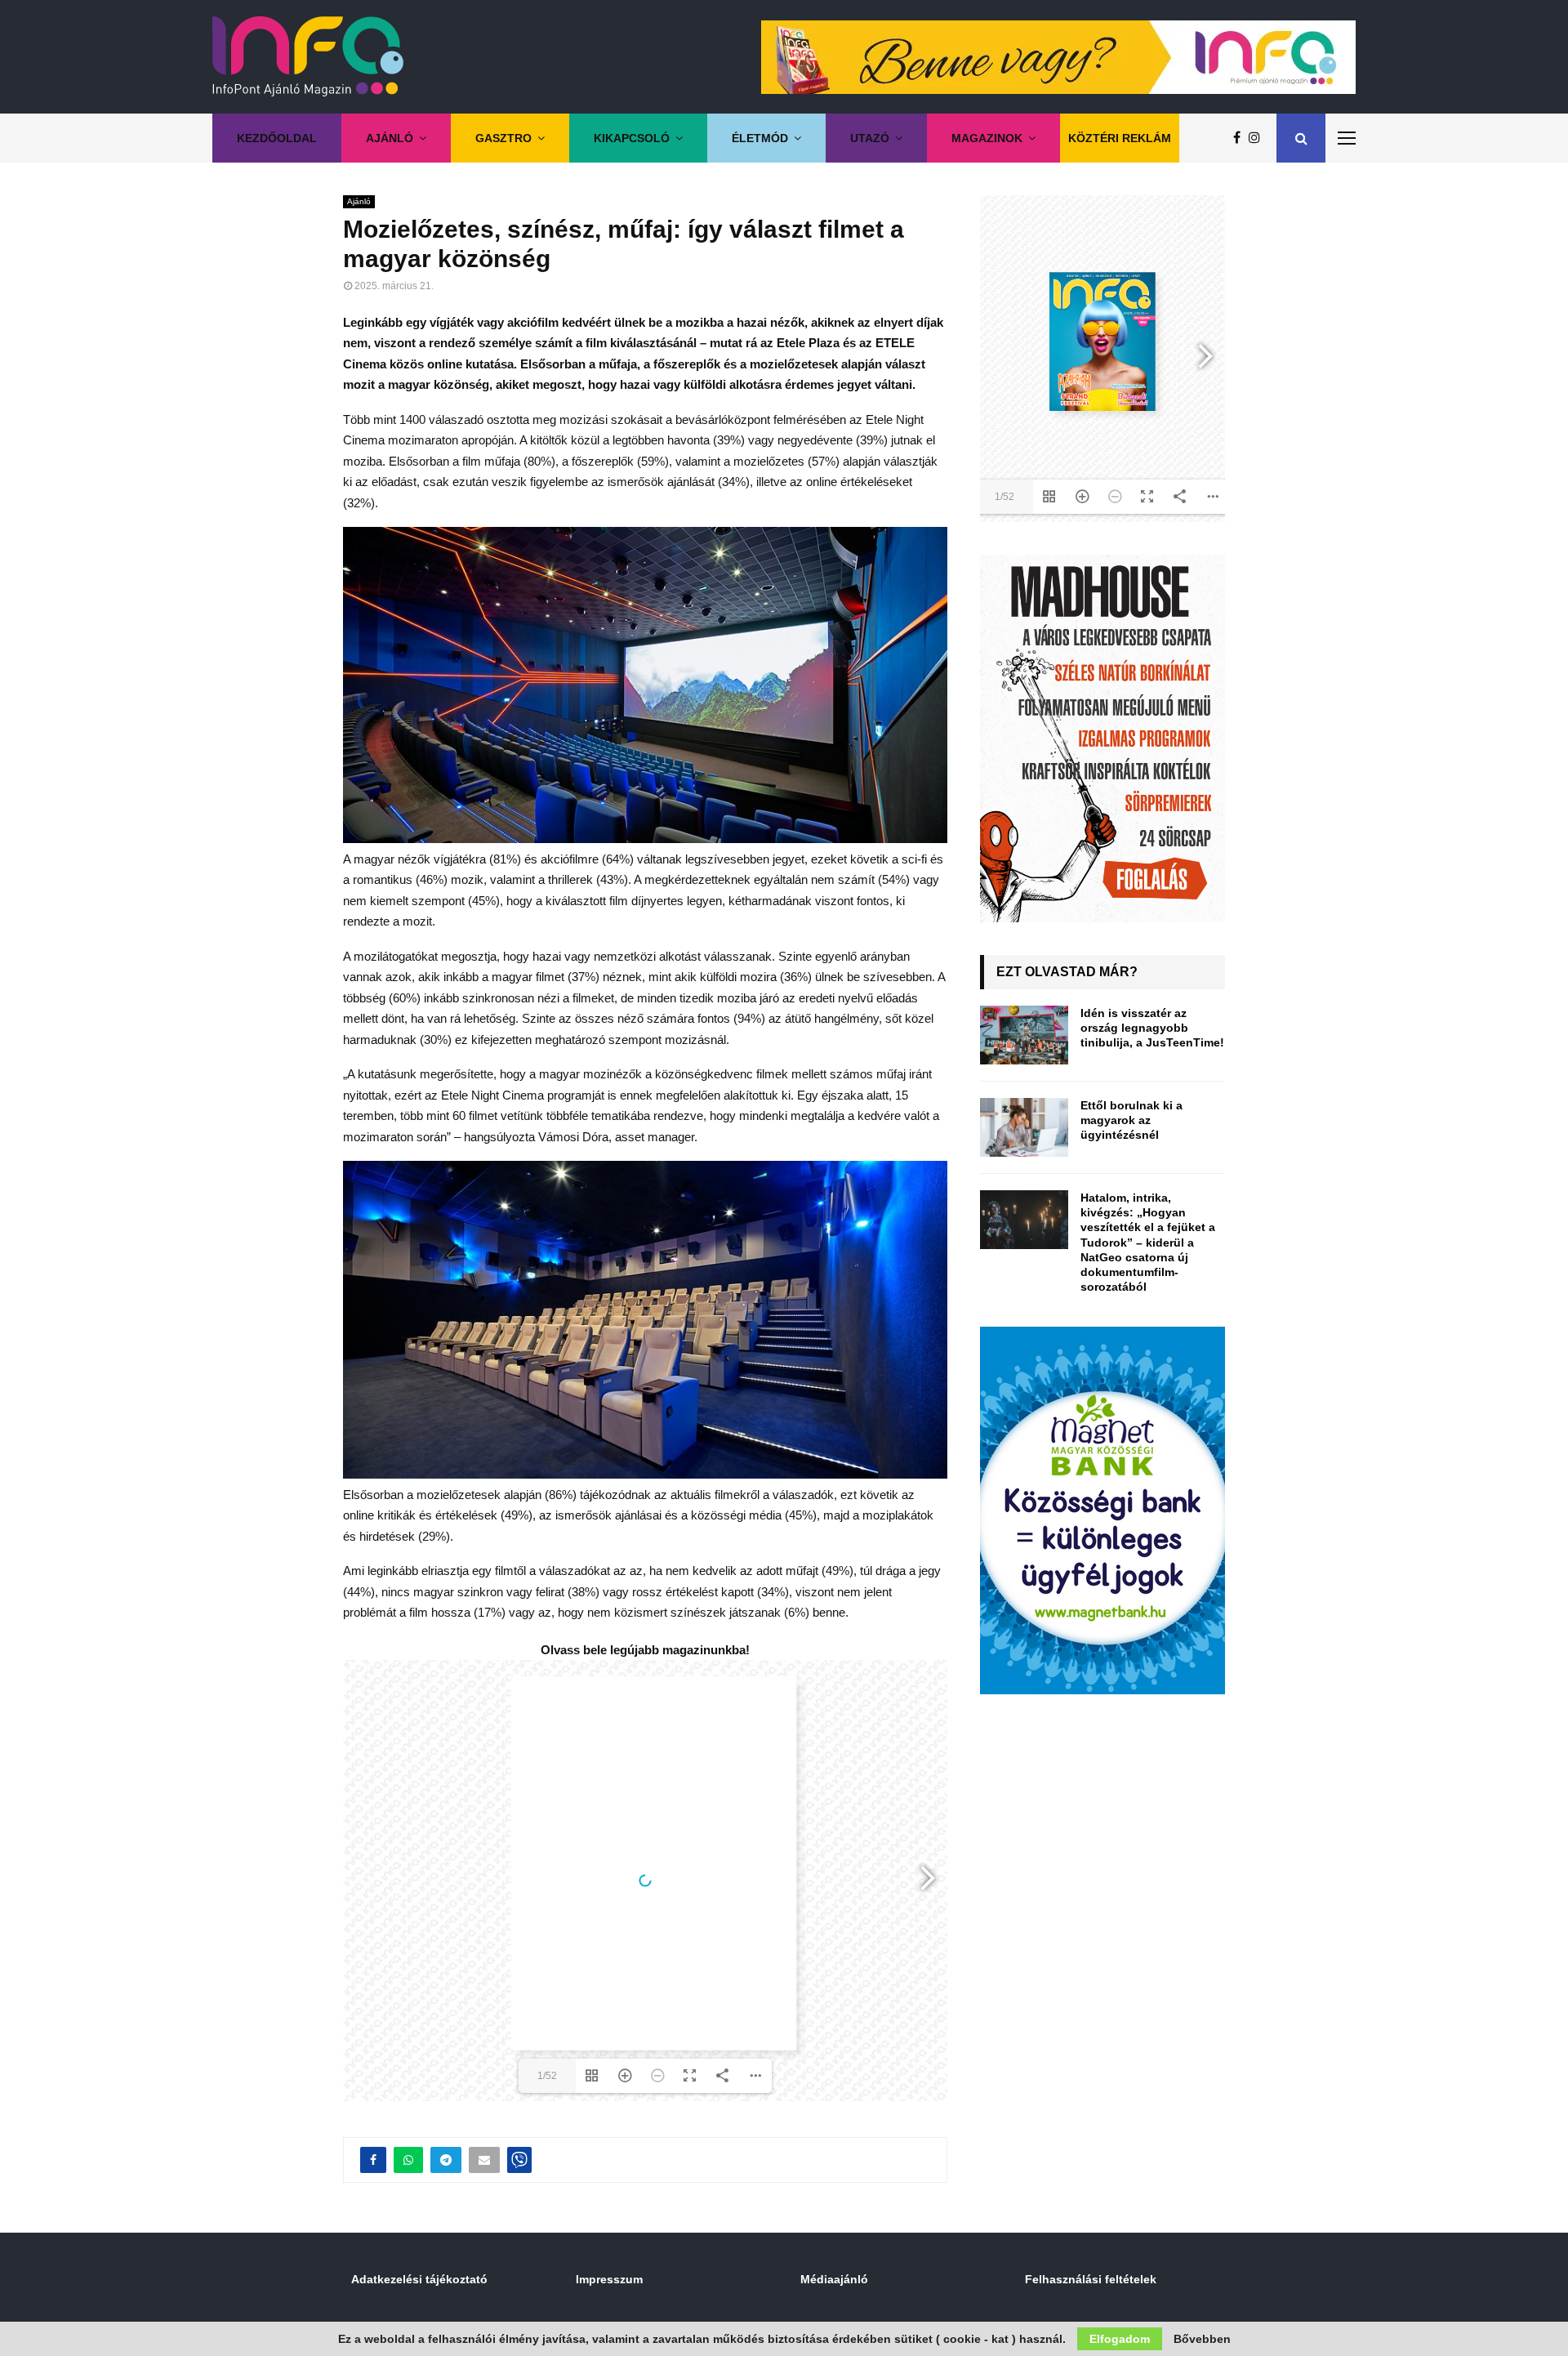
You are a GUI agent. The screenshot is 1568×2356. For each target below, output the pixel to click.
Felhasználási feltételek (1091, 2279)
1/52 (547, 2076)
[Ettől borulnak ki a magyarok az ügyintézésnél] (1024, 1127)
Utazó (870, 138)
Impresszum (609, 2279)
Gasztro (503, 138)
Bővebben (1202, 2339)
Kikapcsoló (632, 138)
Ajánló (390, 138)
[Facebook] (1241, 138)
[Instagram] (1258, 138)
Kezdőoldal (277, 138)
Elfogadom (1120, 2339)
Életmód (760, 138)
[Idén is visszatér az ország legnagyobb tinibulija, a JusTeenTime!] (1024, 1035)
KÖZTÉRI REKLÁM (1120, 138)
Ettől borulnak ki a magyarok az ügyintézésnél (1131, 1120)
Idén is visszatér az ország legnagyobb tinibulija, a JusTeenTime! (1152, 1028)
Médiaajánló (834, 2279)
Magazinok (987, 138)
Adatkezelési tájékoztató (419, 2279)
